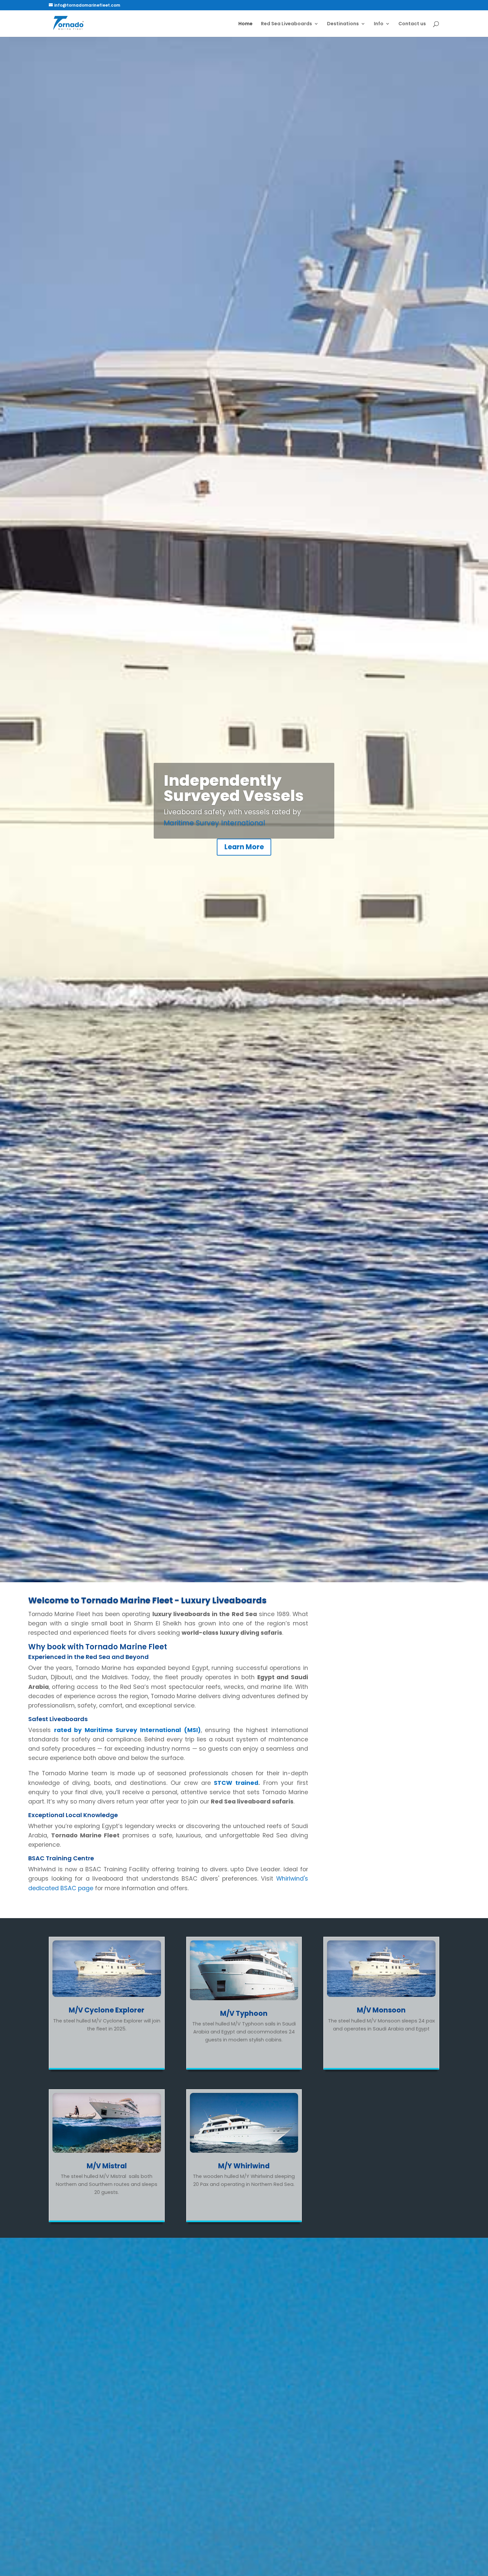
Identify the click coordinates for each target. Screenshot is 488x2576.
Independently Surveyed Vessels (234, 788)
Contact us (412, 24)
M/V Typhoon (244, 2013)
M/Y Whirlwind (244, 2166)
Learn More (244, 847)
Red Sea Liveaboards (286, 24)
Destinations (343, 24)
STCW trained (236, 1783)
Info (379, 24)
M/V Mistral (107, 2166)
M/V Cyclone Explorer (107, 2010)
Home (245, 24)
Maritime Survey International (214, 823)
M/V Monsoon (381, 2010)
